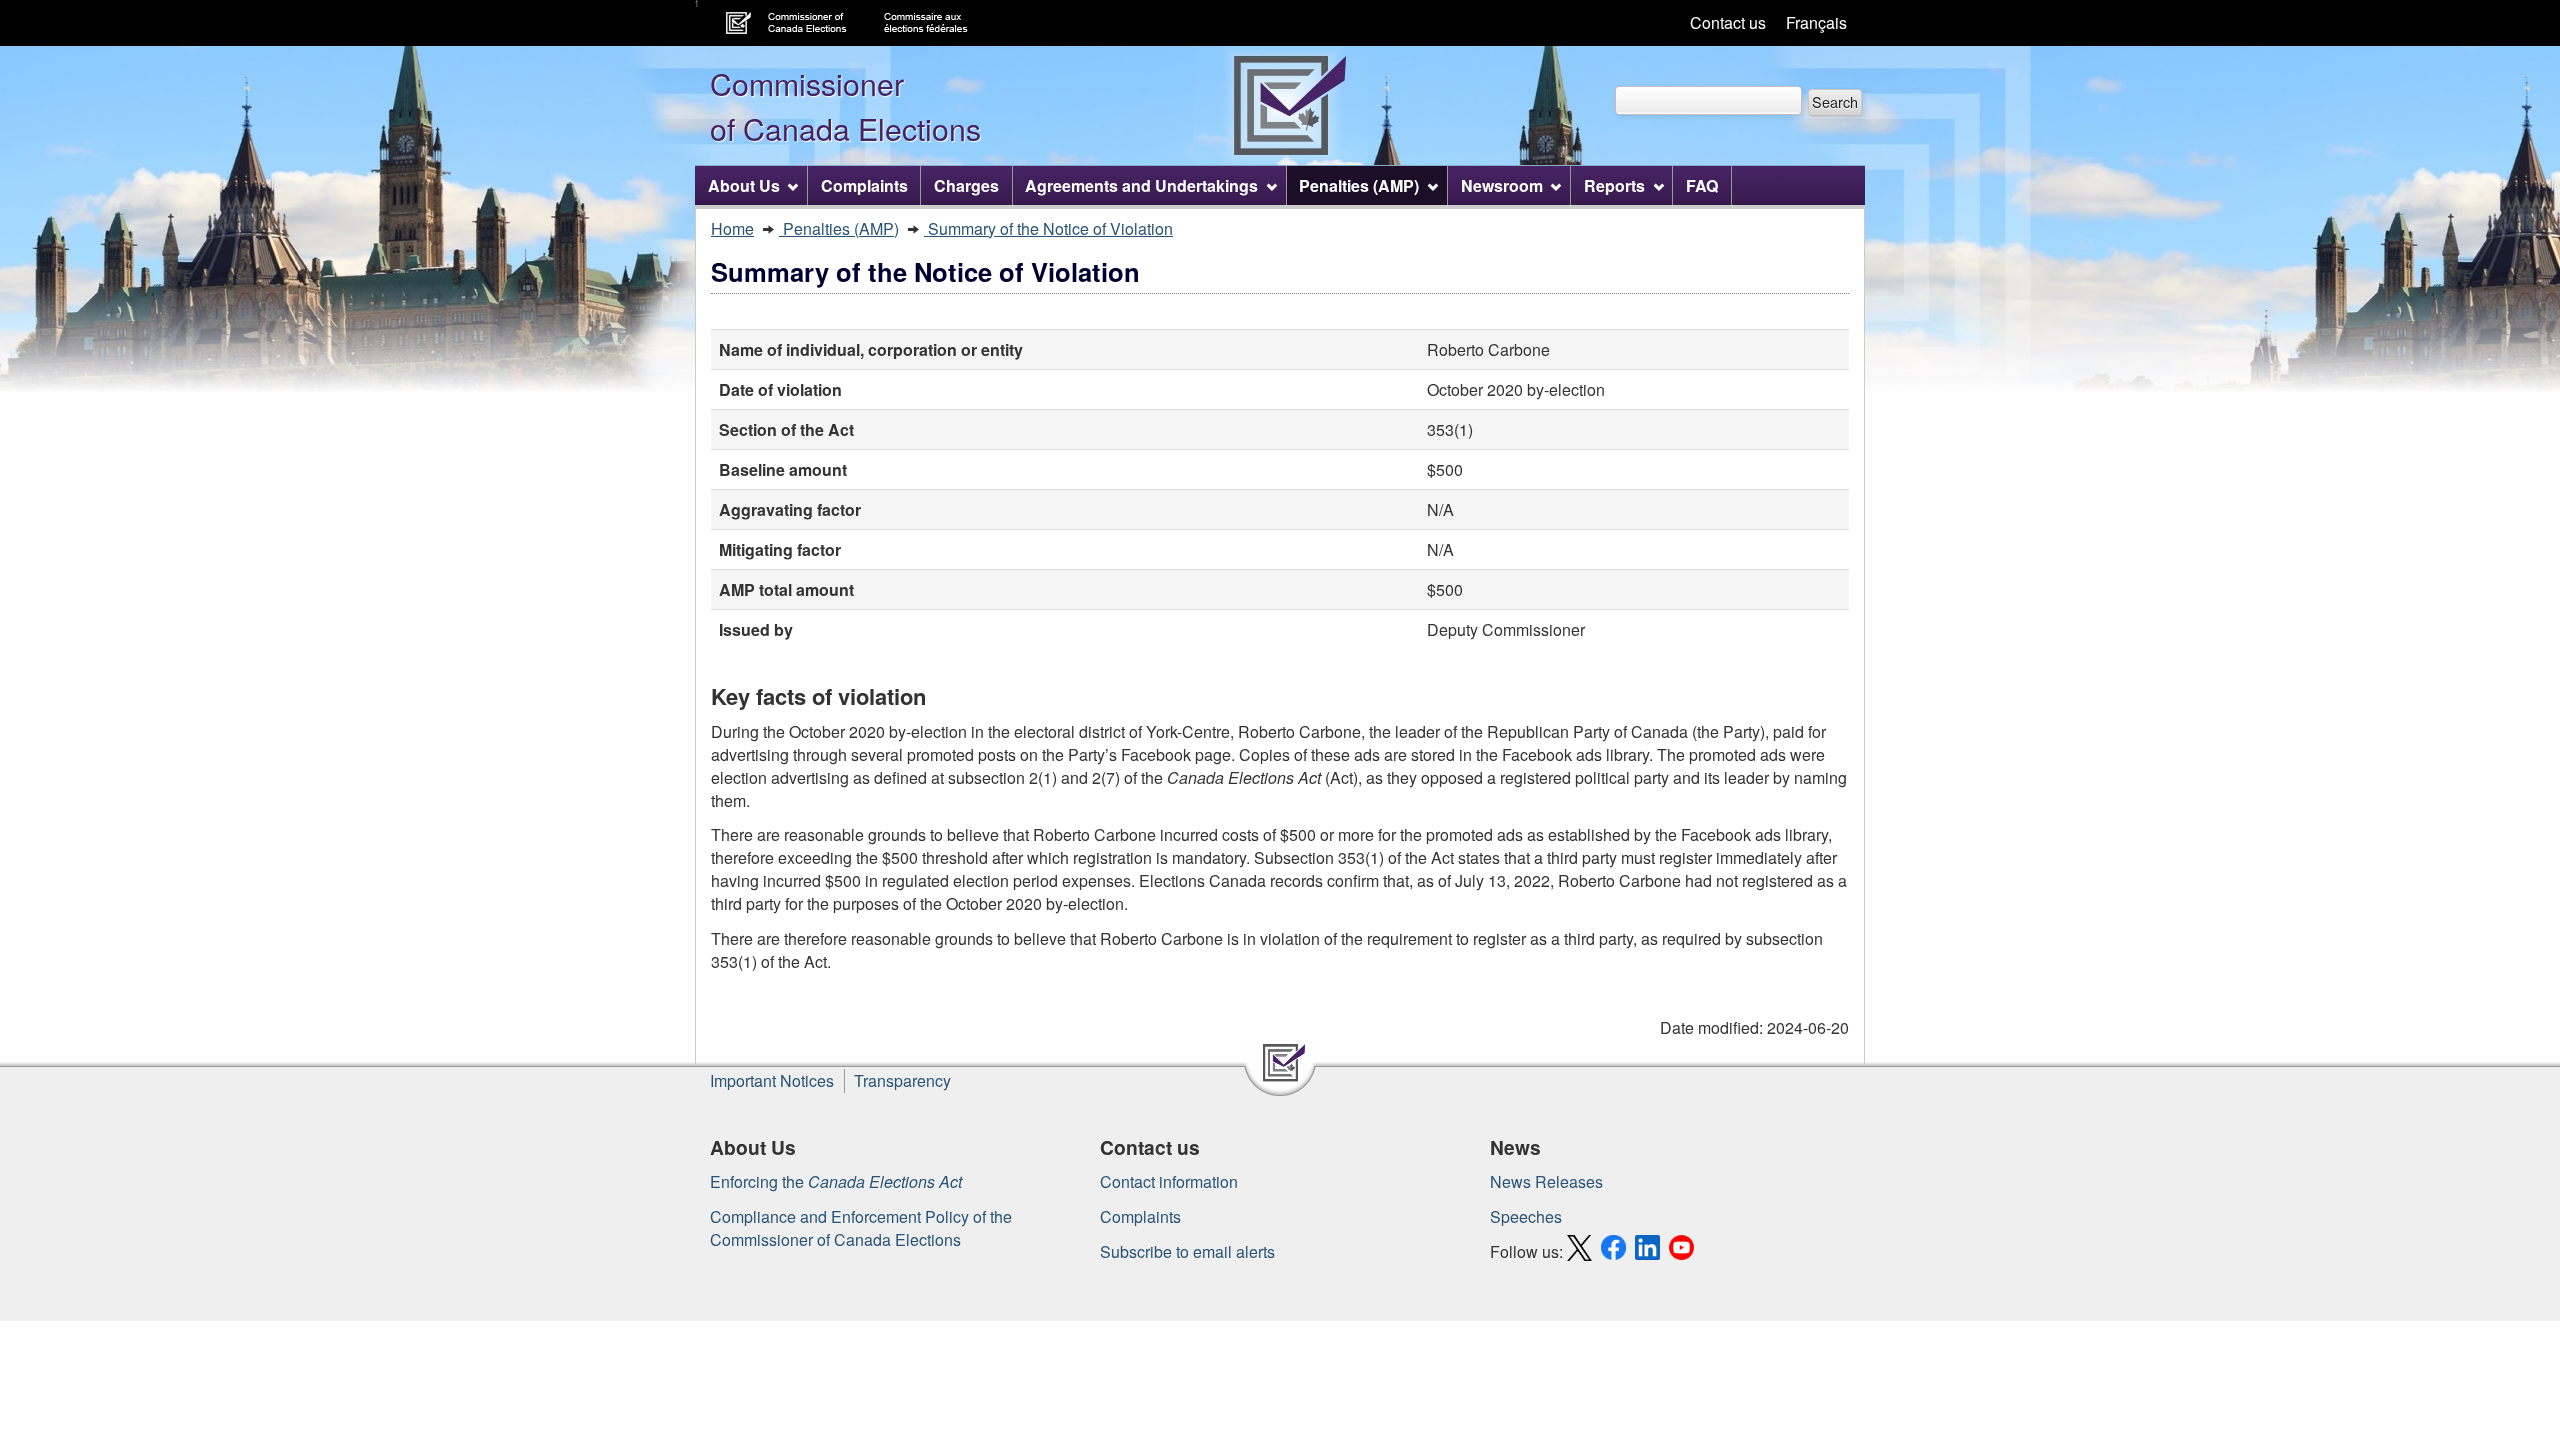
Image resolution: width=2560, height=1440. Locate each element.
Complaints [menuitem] (864, 185)
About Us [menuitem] (744, 185)
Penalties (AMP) (839, 228)
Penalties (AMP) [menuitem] (1359, 185)
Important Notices (772, 1080)
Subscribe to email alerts (1187, 1251)
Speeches (1526, 1216)
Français (1816, 22)
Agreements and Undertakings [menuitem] (1141, 185)
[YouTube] (1684, 1251)
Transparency (902, 1080)
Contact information (1169, 1181)
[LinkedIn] (1650, 1251)
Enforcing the (836, 1181)
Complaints (1140, 1216)
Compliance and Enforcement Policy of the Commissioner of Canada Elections (861, 1228)
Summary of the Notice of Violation (1048, 228)
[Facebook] (1616, 1251)
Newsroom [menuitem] (1502, 185)
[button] (1835, 102)
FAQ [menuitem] (1702, 185)
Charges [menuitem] (966, 185)
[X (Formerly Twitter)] (1582, 1251)
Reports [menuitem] (1614, 185)
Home (732, 228)
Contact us (1728, 22)
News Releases (1546, 1181)
